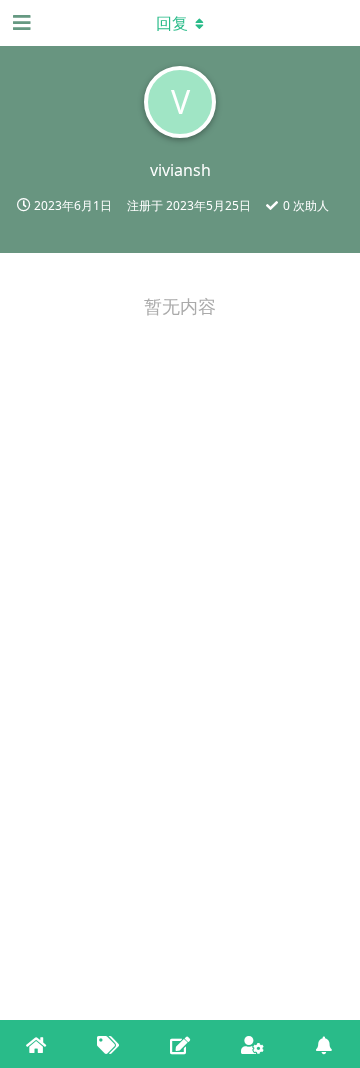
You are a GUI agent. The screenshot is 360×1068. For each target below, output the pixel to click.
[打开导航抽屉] (20, 23)
